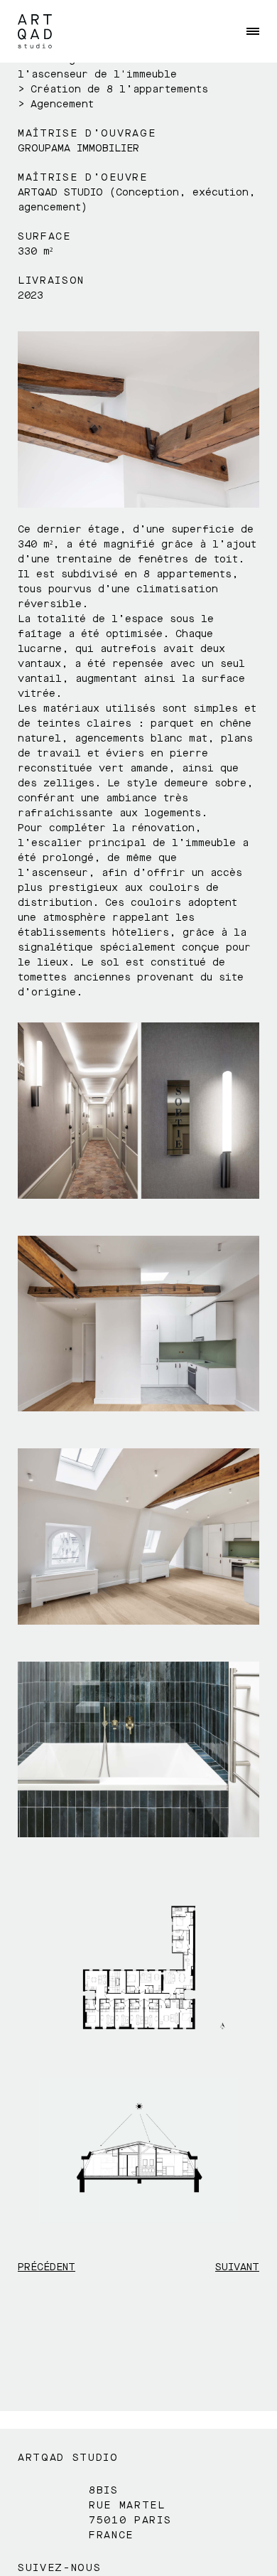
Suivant (237, 2267)
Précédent (47, 2267)
